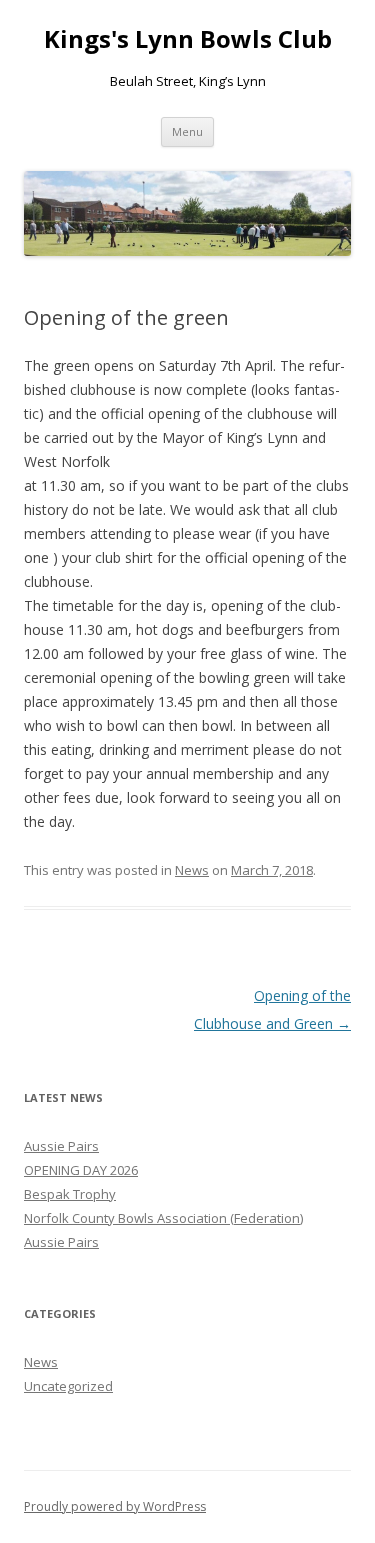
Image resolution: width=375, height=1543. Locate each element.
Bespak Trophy (70, 1194)
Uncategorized (68, 1386)
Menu (187, 131)
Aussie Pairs (61, 1146)
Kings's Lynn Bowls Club (188, 39)
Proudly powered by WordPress (115, 1506)
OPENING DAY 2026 (81, 1170)
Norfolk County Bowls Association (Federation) (163, 1218)
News (192, 870)
